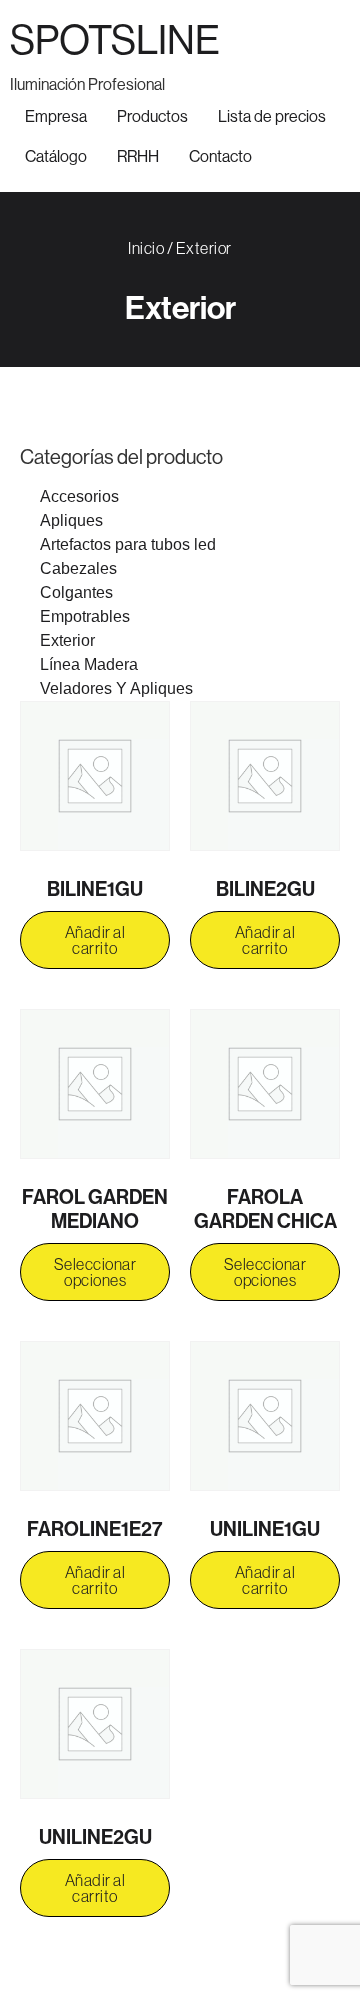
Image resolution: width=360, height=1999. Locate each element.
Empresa (56, 116)
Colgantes (76, 592)
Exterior (67, 640)
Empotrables (85, 616)
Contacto (220, 156)
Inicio (146, 248)
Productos (152, 116)
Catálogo (56, 156)
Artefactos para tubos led (128, 544)
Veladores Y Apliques (116, 688)
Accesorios (79, 496)
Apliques (71, 520)
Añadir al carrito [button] (95, 940)
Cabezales (78, 568)
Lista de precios (272, 116)
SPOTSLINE (115, 39)
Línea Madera (89, 664)
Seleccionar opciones (95, 1272)
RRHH (138, 156)
